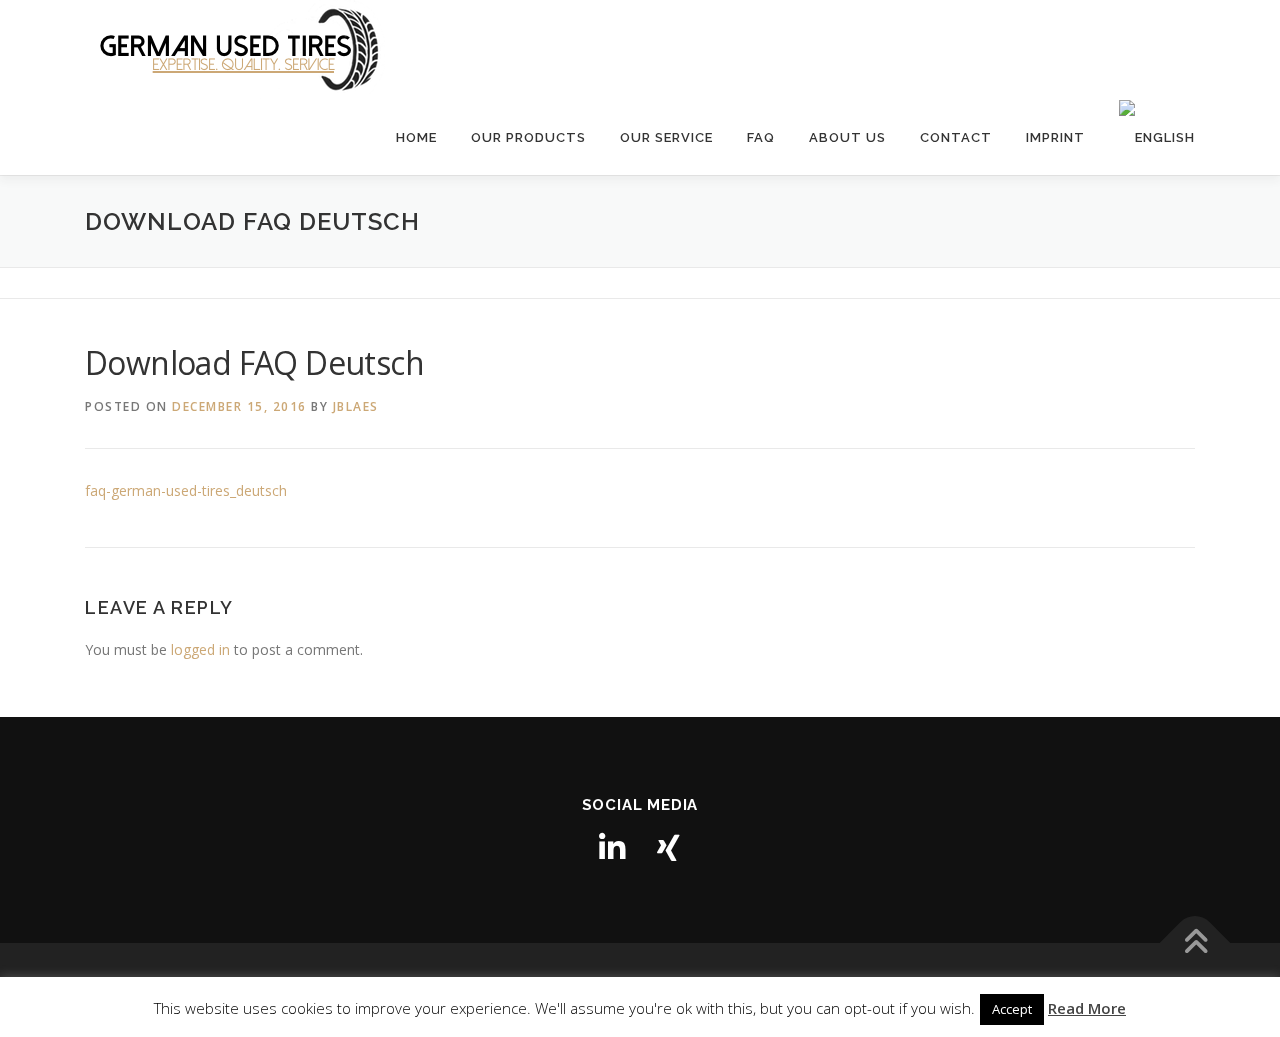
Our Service (666, 137)
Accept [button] (1012, 1009)
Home (416, 137)
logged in (200, 649)
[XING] (668, 848)
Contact (956, 137)
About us (847, 137)
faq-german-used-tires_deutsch (186, 490)
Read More (1087, 1008)
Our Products (528, 137)
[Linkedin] (612, 848)
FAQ (761, 137)
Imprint (1055, 137)
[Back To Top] (1195, 943)
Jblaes (356, 406)
